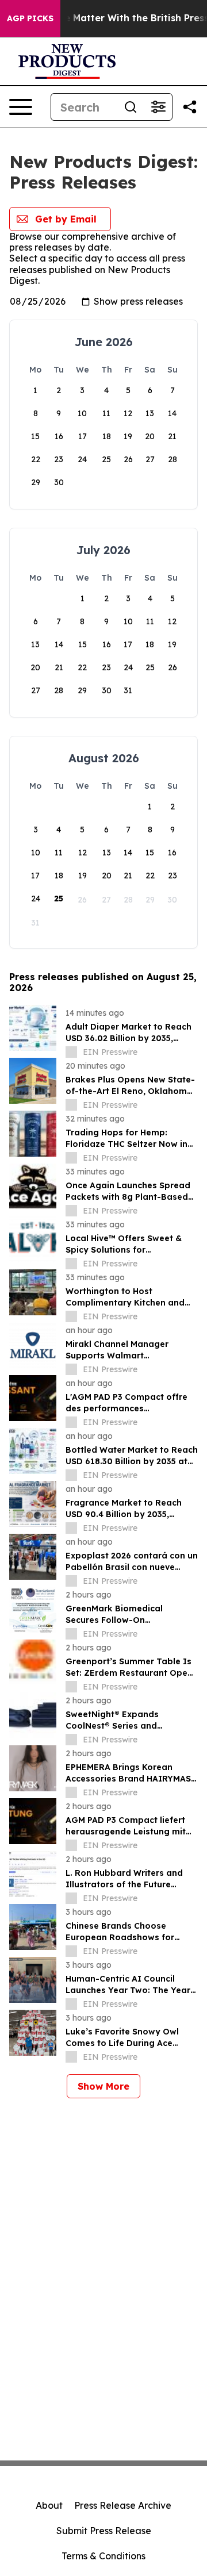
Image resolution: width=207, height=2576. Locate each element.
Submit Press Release (104, 2531)
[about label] (71, 1052)
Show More (103, 2086)
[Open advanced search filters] (158, 107)
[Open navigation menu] (21, 107)
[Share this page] (190, 107)
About (49, 2505)
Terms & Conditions (103, 2556)
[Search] (131, 107)
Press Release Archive (123, 2505)
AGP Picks (30, 18)
